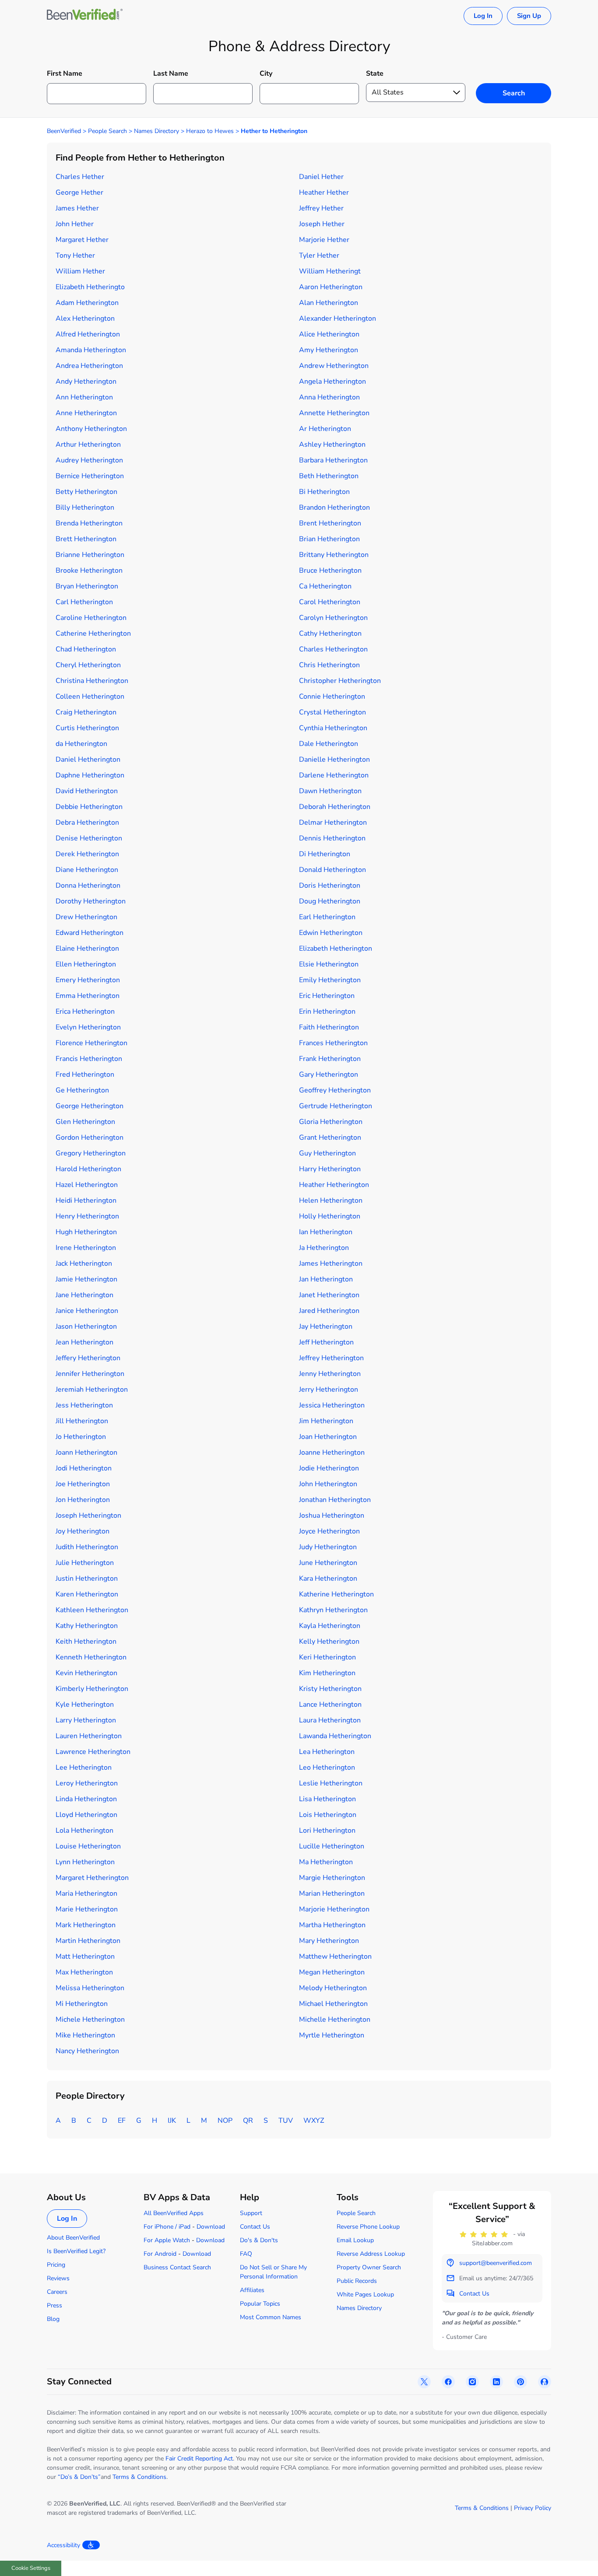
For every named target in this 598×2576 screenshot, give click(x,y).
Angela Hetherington (332, 381)
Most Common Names (271, 2317)
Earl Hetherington (327, 917)
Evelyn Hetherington (88, 1027)
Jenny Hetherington (330, 1374)
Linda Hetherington (86, 1799)
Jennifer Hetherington (90, 1374)
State (375, 73)
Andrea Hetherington (89, 366)
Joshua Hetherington (332, 1515)
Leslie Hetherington (331, 1783)
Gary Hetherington (329, 1074)
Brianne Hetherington (90, 555)
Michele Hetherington (90, 2019)
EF (122, 2121)
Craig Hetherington (86, 712)
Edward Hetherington (90, 933)
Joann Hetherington (86, 1452)
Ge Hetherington (82, 1090)
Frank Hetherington (330, 1059)
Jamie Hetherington (86, 1279)
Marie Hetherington (87, 1909)
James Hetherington (331, 1263)
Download (211, 2227)
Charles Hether (80, 177)
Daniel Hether (321, 177)
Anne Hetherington (86, 413)
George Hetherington (90, 1106)
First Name (65, 73)
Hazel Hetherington (87, 1185)
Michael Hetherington (333, 2004)
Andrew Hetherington (334, 366)
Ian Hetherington (326, 1232)
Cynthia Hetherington (333, 728)
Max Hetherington (84, 1972)
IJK (172, 2121)
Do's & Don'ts (259, 2240)
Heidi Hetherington (86, 1200)
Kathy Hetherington (87, 1626)
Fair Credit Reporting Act (199, 2459)
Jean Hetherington (84, 1342)
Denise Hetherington (89, 838)
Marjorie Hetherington (334, 1909)
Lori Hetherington (327, 1830)
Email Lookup (355, 2240)
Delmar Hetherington (333, 822)
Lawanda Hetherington (335, 1736)
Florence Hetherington (91, 1043)
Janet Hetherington (329, 1295)
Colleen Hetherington (90, 696)
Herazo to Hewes (210, 131)
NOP (225, 2121)
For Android (160, 2254)
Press (55, 2305)
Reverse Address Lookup (371, 2254)
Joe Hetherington (83, 1484)
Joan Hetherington (328, 1437)
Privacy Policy (533, 2508)
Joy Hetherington (83, 1531)
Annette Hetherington (334, 413)
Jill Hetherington (82, 1421)
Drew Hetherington (86, 917)
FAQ (246, 2254)
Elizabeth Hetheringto (90, 287)
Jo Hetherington (81, 1437)
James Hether (77, 208)
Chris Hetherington (329, 665)
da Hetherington (81, 744)
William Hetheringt (330, 271)
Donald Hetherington (332, 870)
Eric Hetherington (327, 996)
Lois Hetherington (328, 1815)
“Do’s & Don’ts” (79, 2477)
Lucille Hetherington (332, 1846)
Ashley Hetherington (332, 444)
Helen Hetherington (331, 1200)
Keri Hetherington (327, 1657)
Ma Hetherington (326, 1862)
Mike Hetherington (85, 2035)
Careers (57, 2292)
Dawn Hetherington (330, 791)
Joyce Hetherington (329, 1531)
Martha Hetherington (332, 1925)
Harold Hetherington (88, 1169)
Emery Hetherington (88, 980)
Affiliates (252, 2290)
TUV (286, 2121)
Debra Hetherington (87, 822)
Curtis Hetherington (87, 728)
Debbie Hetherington (89, 807)
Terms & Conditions (139, 2477)
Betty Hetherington (86, 492)
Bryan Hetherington (87, 586)
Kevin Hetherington (86, 1673)
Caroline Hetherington (91, 618)
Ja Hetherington (324, 1248)
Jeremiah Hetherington (92, 1389)
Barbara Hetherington (333, 460)
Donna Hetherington (88, 885)
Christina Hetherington (92, 681)
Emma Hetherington (88, 996)
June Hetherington (328, 1563)
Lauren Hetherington (89, 1736)
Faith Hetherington (329, 1027)
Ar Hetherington (325, 429)
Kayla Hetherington (330, 1626)
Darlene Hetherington (334, 775)
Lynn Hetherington (85, 1862)
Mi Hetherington (82, 2004)
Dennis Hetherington (332, 838)
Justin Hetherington (87, 1578)
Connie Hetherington (332, 696)
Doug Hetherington (330, 901)
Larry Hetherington (86, 1720)
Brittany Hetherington (334, 555)
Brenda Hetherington (89, 523)
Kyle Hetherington (85, 1704)
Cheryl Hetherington (88, 665)
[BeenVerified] (85, 16)
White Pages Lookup (365, 2294)
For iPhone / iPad (167, 2227)
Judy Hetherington (328, 1547)
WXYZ (314, 2121)
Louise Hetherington (88, 1846)
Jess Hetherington (84, 1405)
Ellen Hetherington (86, 964)
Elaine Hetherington (87, 948)
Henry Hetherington (87, 1216)
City (266, 73)
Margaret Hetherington (92, 1878)
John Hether (75, 224)
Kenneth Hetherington (91, 1657)
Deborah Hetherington (335, 807)
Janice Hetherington (87, 1311)
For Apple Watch (167, 2240)
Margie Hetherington (332, 1878)
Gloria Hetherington (331, 1122)
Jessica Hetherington (332, 1405)
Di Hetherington (325, 854)
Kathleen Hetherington (92, 1610)
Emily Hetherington (330, 980)
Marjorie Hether (324, 240)
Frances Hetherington (333, 1043)
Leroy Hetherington (87, 1783)
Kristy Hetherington (330, 1689)
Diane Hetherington (87, 870)
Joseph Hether (322, 224)
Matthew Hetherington (335, 1956)
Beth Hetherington (329, 476)
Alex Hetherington (85, 318)
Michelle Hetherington (335, 2019)
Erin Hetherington (327, 1011)
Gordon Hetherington (90, 1137)
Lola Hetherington (84, 1830)
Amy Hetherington (329, 350)
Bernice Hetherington (90, 476)
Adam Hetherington (87, 303)
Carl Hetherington (84, 602)
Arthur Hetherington (88, 444)
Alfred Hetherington (88, 334)
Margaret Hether (82, 240)
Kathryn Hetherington (333, 1610)
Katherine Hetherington (336, 1594)
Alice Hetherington (329, 334)
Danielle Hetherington (334, 759)
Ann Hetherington (84, 397)
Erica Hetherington (85, 1011)
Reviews (58, 2278)
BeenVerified (64, 131)
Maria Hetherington (86, 1893)
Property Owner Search (369, 2267)
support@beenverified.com (496, 2263)
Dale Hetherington (329, 744)
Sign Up (529, 16)
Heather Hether (324, 192)
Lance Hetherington (330, 1704)
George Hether (79, 192)
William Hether (80, 271)
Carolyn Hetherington (333, 618)
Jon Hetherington (83, 1500)
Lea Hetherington (327, 1752)
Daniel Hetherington (88, 759)
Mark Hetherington (86, 1925)
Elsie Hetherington (329, 964)
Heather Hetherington (334, 1185)
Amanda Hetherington (91, 350)
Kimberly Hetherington (92, 1689)
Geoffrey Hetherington (335, 1090)
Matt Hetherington (85, 1956)
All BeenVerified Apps (174, 2213)
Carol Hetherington (330, 602)
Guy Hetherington (327, 1153)
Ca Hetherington (325, 586)
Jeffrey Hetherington (331, 1358)
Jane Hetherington (84, 1295)
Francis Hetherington (89, 1059)
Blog (53, 2319)
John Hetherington (328, 1484)
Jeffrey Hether (321, 208)
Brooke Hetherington (89, 570)
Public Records (357, 2281)
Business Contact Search (177, 2267)
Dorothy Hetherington (91, 901)
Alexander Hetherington (338, 318)
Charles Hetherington (333, 649)
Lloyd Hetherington (86, 1815)
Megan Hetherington (332, 1972)
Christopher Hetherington (340, 681)
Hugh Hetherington (86, 1232)
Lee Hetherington (84, 1767)
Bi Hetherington (324, 492)
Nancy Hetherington (87, 2051)
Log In (483, 16)
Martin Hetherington (88, 1941)
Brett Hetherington (86, 539)
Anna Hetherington (329, 397)
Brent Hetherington (330, 523)
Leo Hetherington (327, 1767)
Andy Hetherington (86, 381)
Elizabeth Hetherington (336, 948)
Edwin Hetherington (331, 933)
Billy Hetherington (85, 507)
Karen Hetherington (87, 1594)
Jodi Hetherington (84, 1468)
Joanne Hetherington (332, 1452)
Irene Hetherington (86, 1248)
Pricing (56, 2265)
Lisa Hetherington (327, 1799)
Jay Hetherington (326, 1326)
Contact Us (255, 2227)
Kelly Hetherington (329, 1641)
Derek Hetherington (87, 854)
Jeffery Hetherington (88, 1358)
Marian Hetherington (332, 1893)
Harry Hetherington (330, 1169)
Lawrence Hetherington (93, 1752)
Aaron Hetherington (331, 287)
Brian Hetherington (329, 539)
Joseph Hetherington (88, 1515)
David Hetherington (87, 791)
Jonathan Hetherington (335, 1500)
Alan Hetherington (329, 303)
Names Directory (157, 131)
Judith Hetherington (87, 1547)
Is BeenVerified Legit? (76, 2251)
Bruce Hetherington (330, 570)
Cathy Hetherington (330, 633)
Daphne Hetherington (90, 775)
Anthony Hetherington (91, 429)
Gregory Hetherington (91, 1153)
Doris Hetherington (330, 885)
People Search (107, 131)
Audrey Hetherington (89, 460)
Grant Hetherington (330, 1137)
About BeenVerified (73, 2238)
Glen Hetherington (85, 1122)
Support (251, 2213)
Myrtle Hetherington (332, 2035)
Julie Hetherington (85, 1563)
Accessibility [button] (63, 2545)
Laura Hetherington (330, 1720)
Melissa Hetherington (90, 1988)
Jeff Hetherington (326, 1342)
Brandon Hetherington (334, 507)
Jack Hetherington (84, 1263)
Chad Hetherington (86, 649)
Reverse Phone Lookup (368, 2227)
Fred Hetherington (85, 1074)
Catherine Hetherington (93, 633)
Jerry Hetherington (329, 1389)
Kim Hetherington (327, 1673)
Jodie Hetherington (329, 1468)
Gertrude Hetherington (336, 1106)
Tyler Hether (319, 255)
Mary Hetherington (329, 1941)
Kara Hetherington (328, 1578)
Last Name (171, 73)
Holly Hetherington (330, 1216)
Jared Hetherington (329, 1311)
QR (248, 2121)
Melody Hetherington (333, 1988)
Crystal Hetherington (332, 712)
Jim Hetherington (326, 1421)
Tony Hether (75, 255)
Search (514, 93)
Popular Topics (260, 2304)
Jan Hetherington (326, 1279)
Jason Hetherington (86, 1326)
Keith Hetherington (86, 1641)
